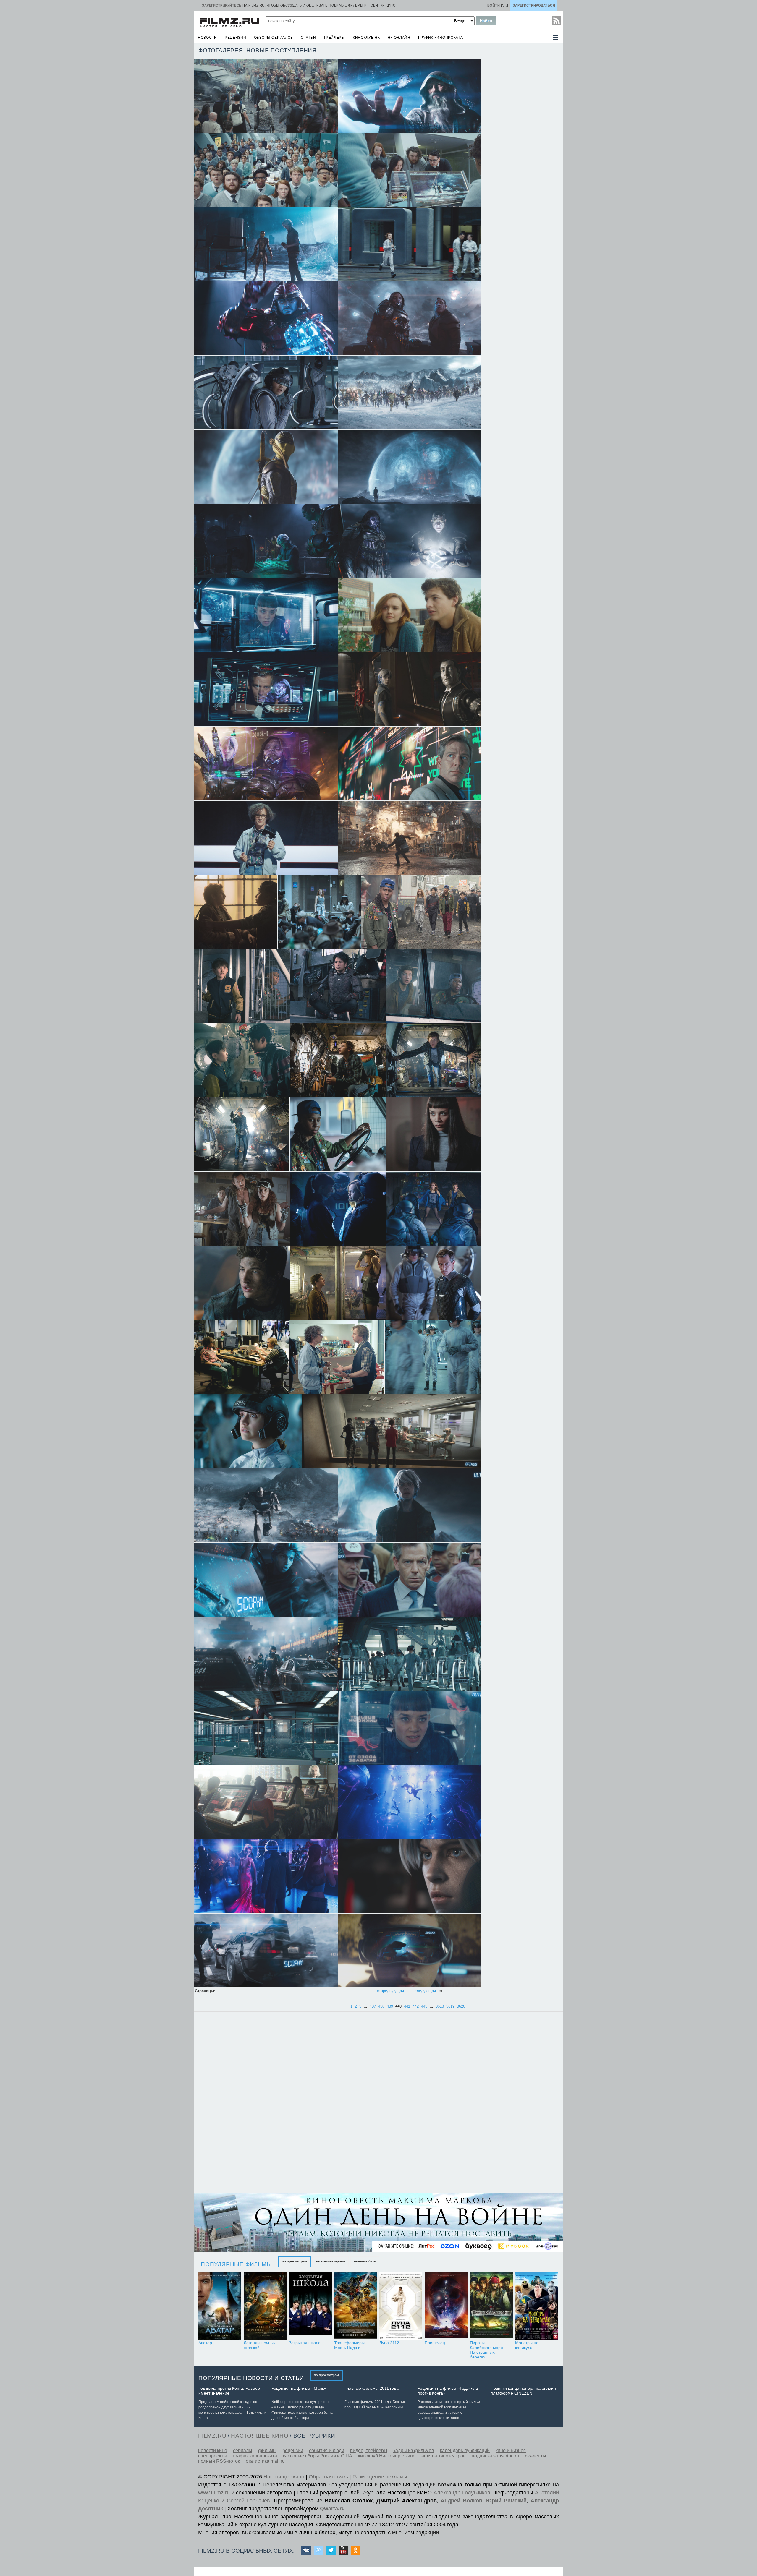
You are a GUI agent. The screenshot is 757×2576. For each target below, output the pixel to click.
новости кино (213, 2451)
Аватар (205, 2343)
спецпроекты (212, 2456)
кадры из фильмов (414, 2451)
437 (373, 2006)
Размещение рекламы (380, 2477)
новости (207, 38)
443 (424, 2006)
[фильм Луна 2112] (401, 2306)
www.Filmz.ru (214, 2493)
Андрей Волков (461, 2501)
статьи (308, 38)
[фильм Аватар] (220, 2306)
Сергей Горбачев (248, 2501)
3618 (440, 2006)
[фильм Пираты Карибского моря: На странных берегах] (491, 2306)
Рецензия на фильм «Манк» (299, 2388)
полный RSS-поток (219, 2461)
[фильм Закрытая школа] (310, 2306)
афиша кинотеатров (444, 2456)
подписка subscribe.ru (495, 2456)
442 (416, 2006)
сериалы (243, 2451)
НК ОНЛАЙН (399, 38)
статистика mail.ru (265, 2461)
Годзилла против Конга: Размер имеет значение (229, 2391)
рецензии (236, 38)
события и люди (327, 2451)
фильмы (267, 2451)
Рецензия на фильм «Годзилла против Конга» (448, 2391)
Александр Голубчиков (462, 2493)
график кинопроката (441, 38)
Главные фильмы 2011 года (372, 2388)
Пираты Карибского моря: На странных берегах (487, 2350)
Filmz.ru (212, 2436)
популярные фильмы (236, 2264)
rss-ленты (536, 2456)
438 (381, 2006)
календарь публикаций (465, 2451)
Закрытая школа (305, 2343)
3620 (461, 2006)
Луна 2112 (389, 2343)
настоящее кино (260, 2436)
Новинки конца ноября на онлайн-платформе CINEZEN (524, 2391)
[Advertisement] (240, 2103)
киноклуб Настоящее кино (387, 2456)
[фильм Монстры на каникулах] (537, 2306)
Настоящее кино (284, 2477)
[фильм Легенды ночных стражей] (265, 2306)
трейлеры (334, 38)
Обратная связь (328, 2477)
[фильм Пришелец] (446, 2306)
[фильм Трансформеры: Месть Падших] (356, 2306)
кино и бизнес (511, 2451)
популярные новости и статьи (251, 2378)
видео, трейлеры (369, 2451)
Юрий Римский (506, 2501)
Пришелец (435, 2343)
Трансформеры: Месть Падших (350, 2345)
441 (407, 2006)
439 (390, 2006)
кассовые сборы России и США (318, 2456)
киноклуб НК (366, 38)
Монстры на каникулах (527, 2345)
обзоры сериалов (274, 38)
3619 (450, 2006)
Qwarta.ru (332, 2509)
